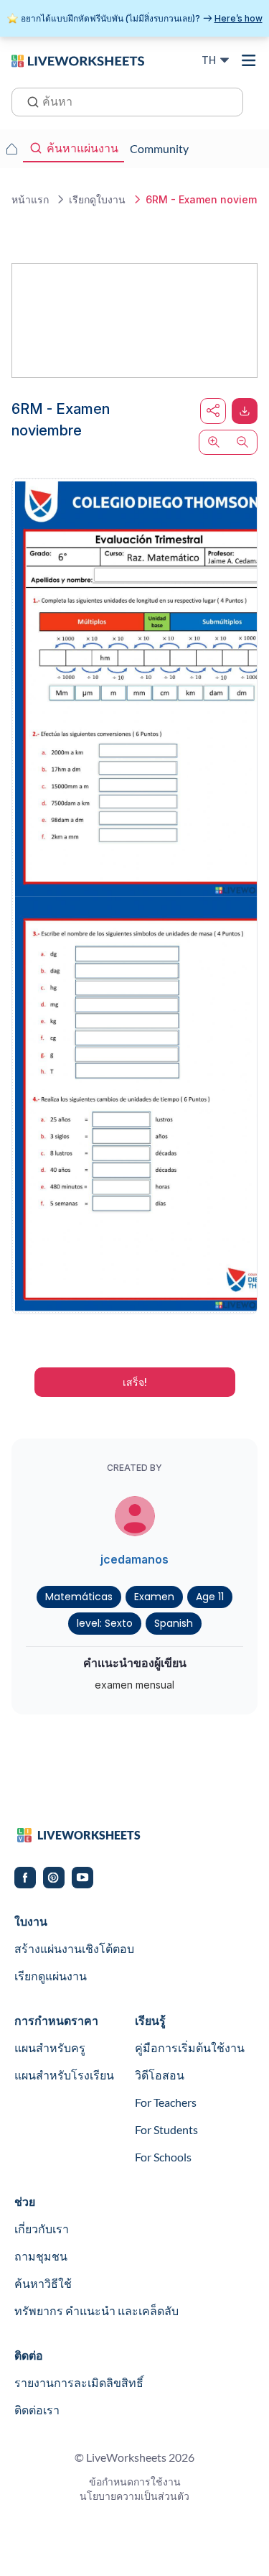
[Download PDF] (245, 411)
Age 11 (210, 1597)
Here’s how (239, 18)
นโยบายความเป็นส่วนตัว (134, 2496)
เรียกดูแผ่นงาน (51, 1976)
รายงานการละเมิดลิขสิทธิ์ (79, 2382)
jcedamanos (134, 1559)
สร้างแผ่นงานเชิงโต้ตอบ (74, 1948)
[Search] (29, 101)
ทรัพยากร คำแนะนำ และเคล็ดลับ (96, 2310)
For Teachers (166, 2102)
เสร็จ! (135, 1382)
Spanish (174, 1623)
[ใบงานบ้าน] (11, 149)
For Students (166, 2129)
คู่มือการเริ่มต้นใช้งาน (190, 2048)
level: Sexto (105, 1623)
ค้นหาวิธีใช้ (43, 2283)
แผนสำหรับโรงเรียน (64, 2075)
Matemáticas (79, 1597)
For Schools (163, 2157)
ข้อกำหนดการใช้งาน (135, 2482)
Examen (154, 1597)
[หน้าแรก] (78, 60)
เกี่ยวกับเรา (42, 2229)
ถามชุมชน (41, 2256)
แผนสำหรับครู (50, 2048)
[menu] (249, 60)
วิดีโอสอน (160, 2075)
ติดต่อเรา (37, 2410)
